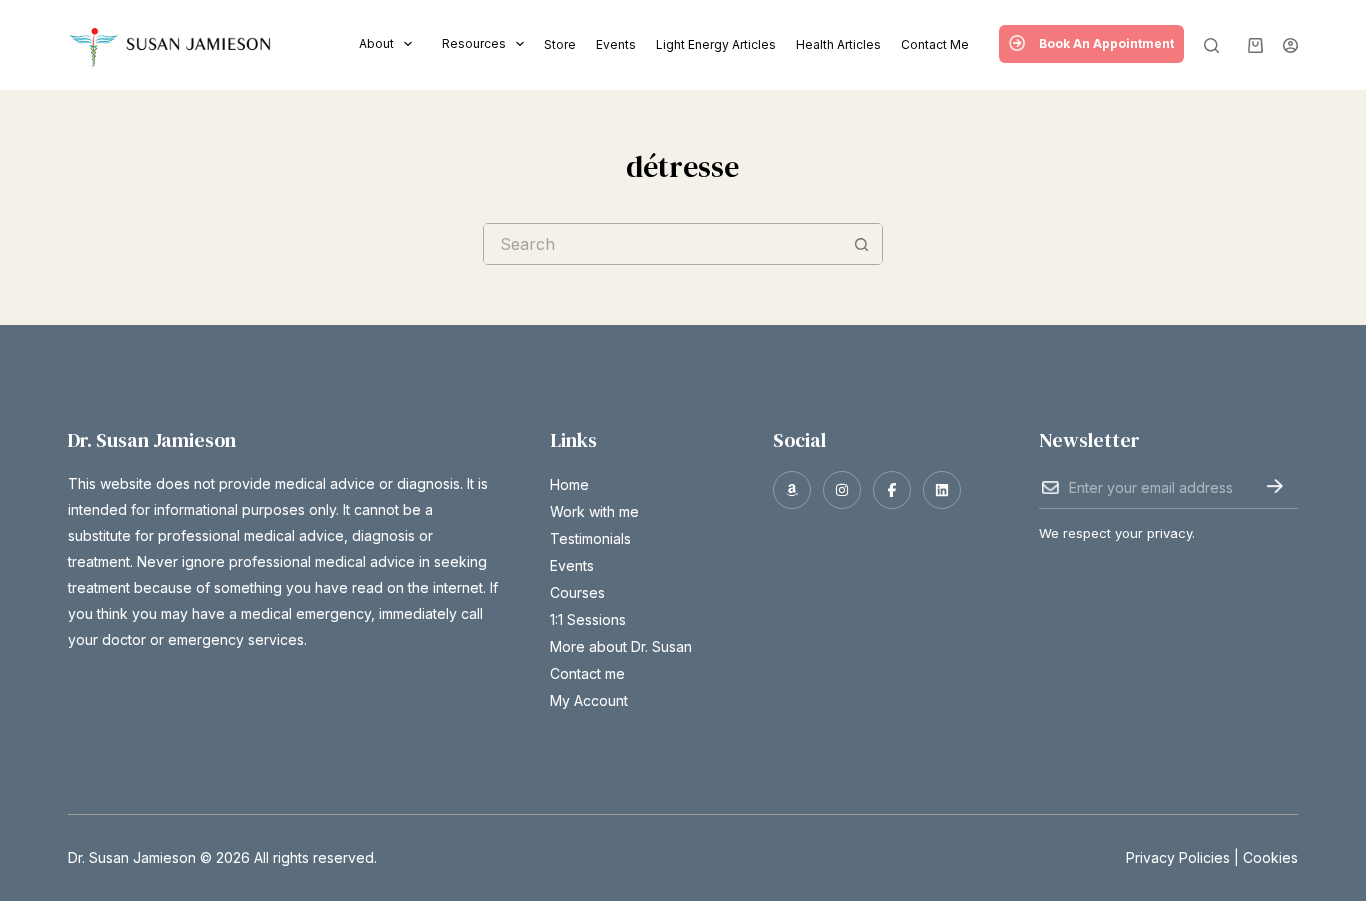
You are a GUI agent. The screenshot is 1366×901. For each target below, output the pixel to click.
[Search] (1211, 45)
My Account (589, 700)
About (376, 43)
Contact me (935, 44)
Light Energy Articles (716, 44)
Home (569, 484)
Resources (474, 43)
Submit (1274, 486)
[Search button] (862, 244)
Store (560, 44)
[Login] (1290, 45)
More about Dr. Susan (621, 646)
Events (616, 44)
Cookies (1270, 857)
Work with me (594, 511)
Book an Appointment (1106, 43)
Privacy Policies (1178, 857)
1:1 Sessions (588, 619)
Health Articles (838, 44)
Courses (577, 592)
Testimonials (590, 538)
